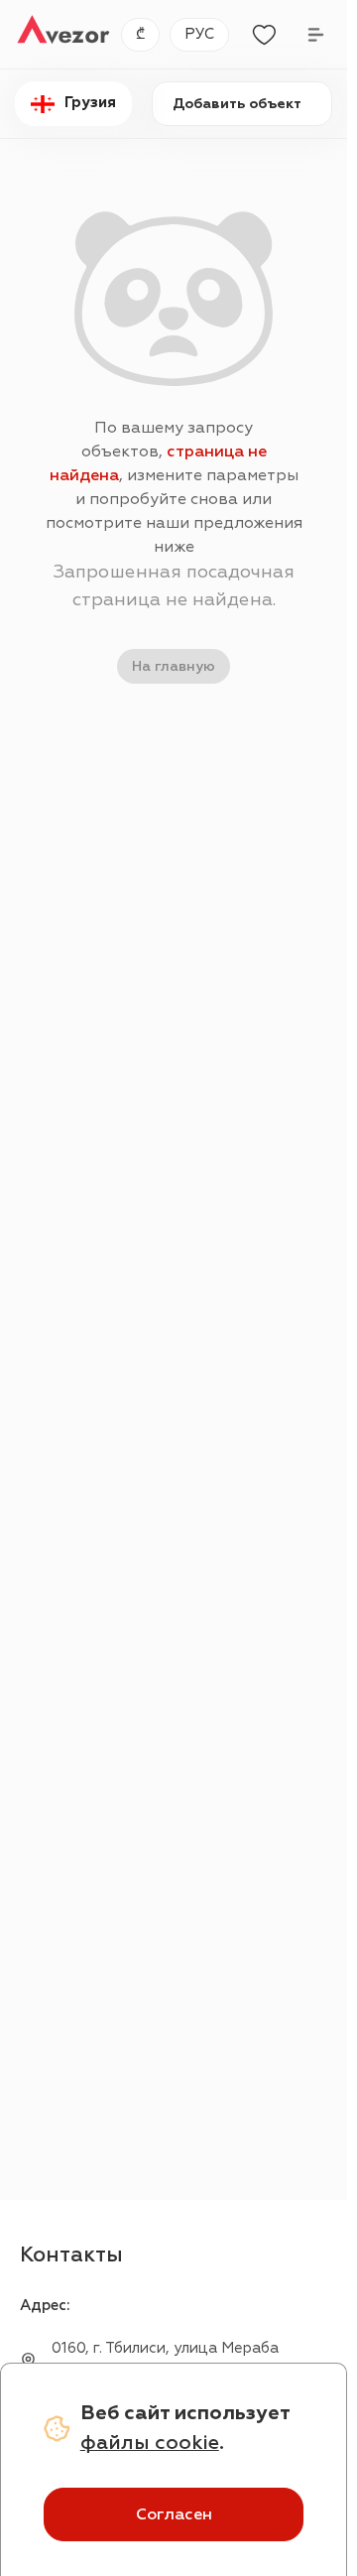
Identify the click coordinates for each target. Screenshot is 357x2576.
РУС (199, 34)
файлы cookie (150, 2443)
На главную (174, 666)
